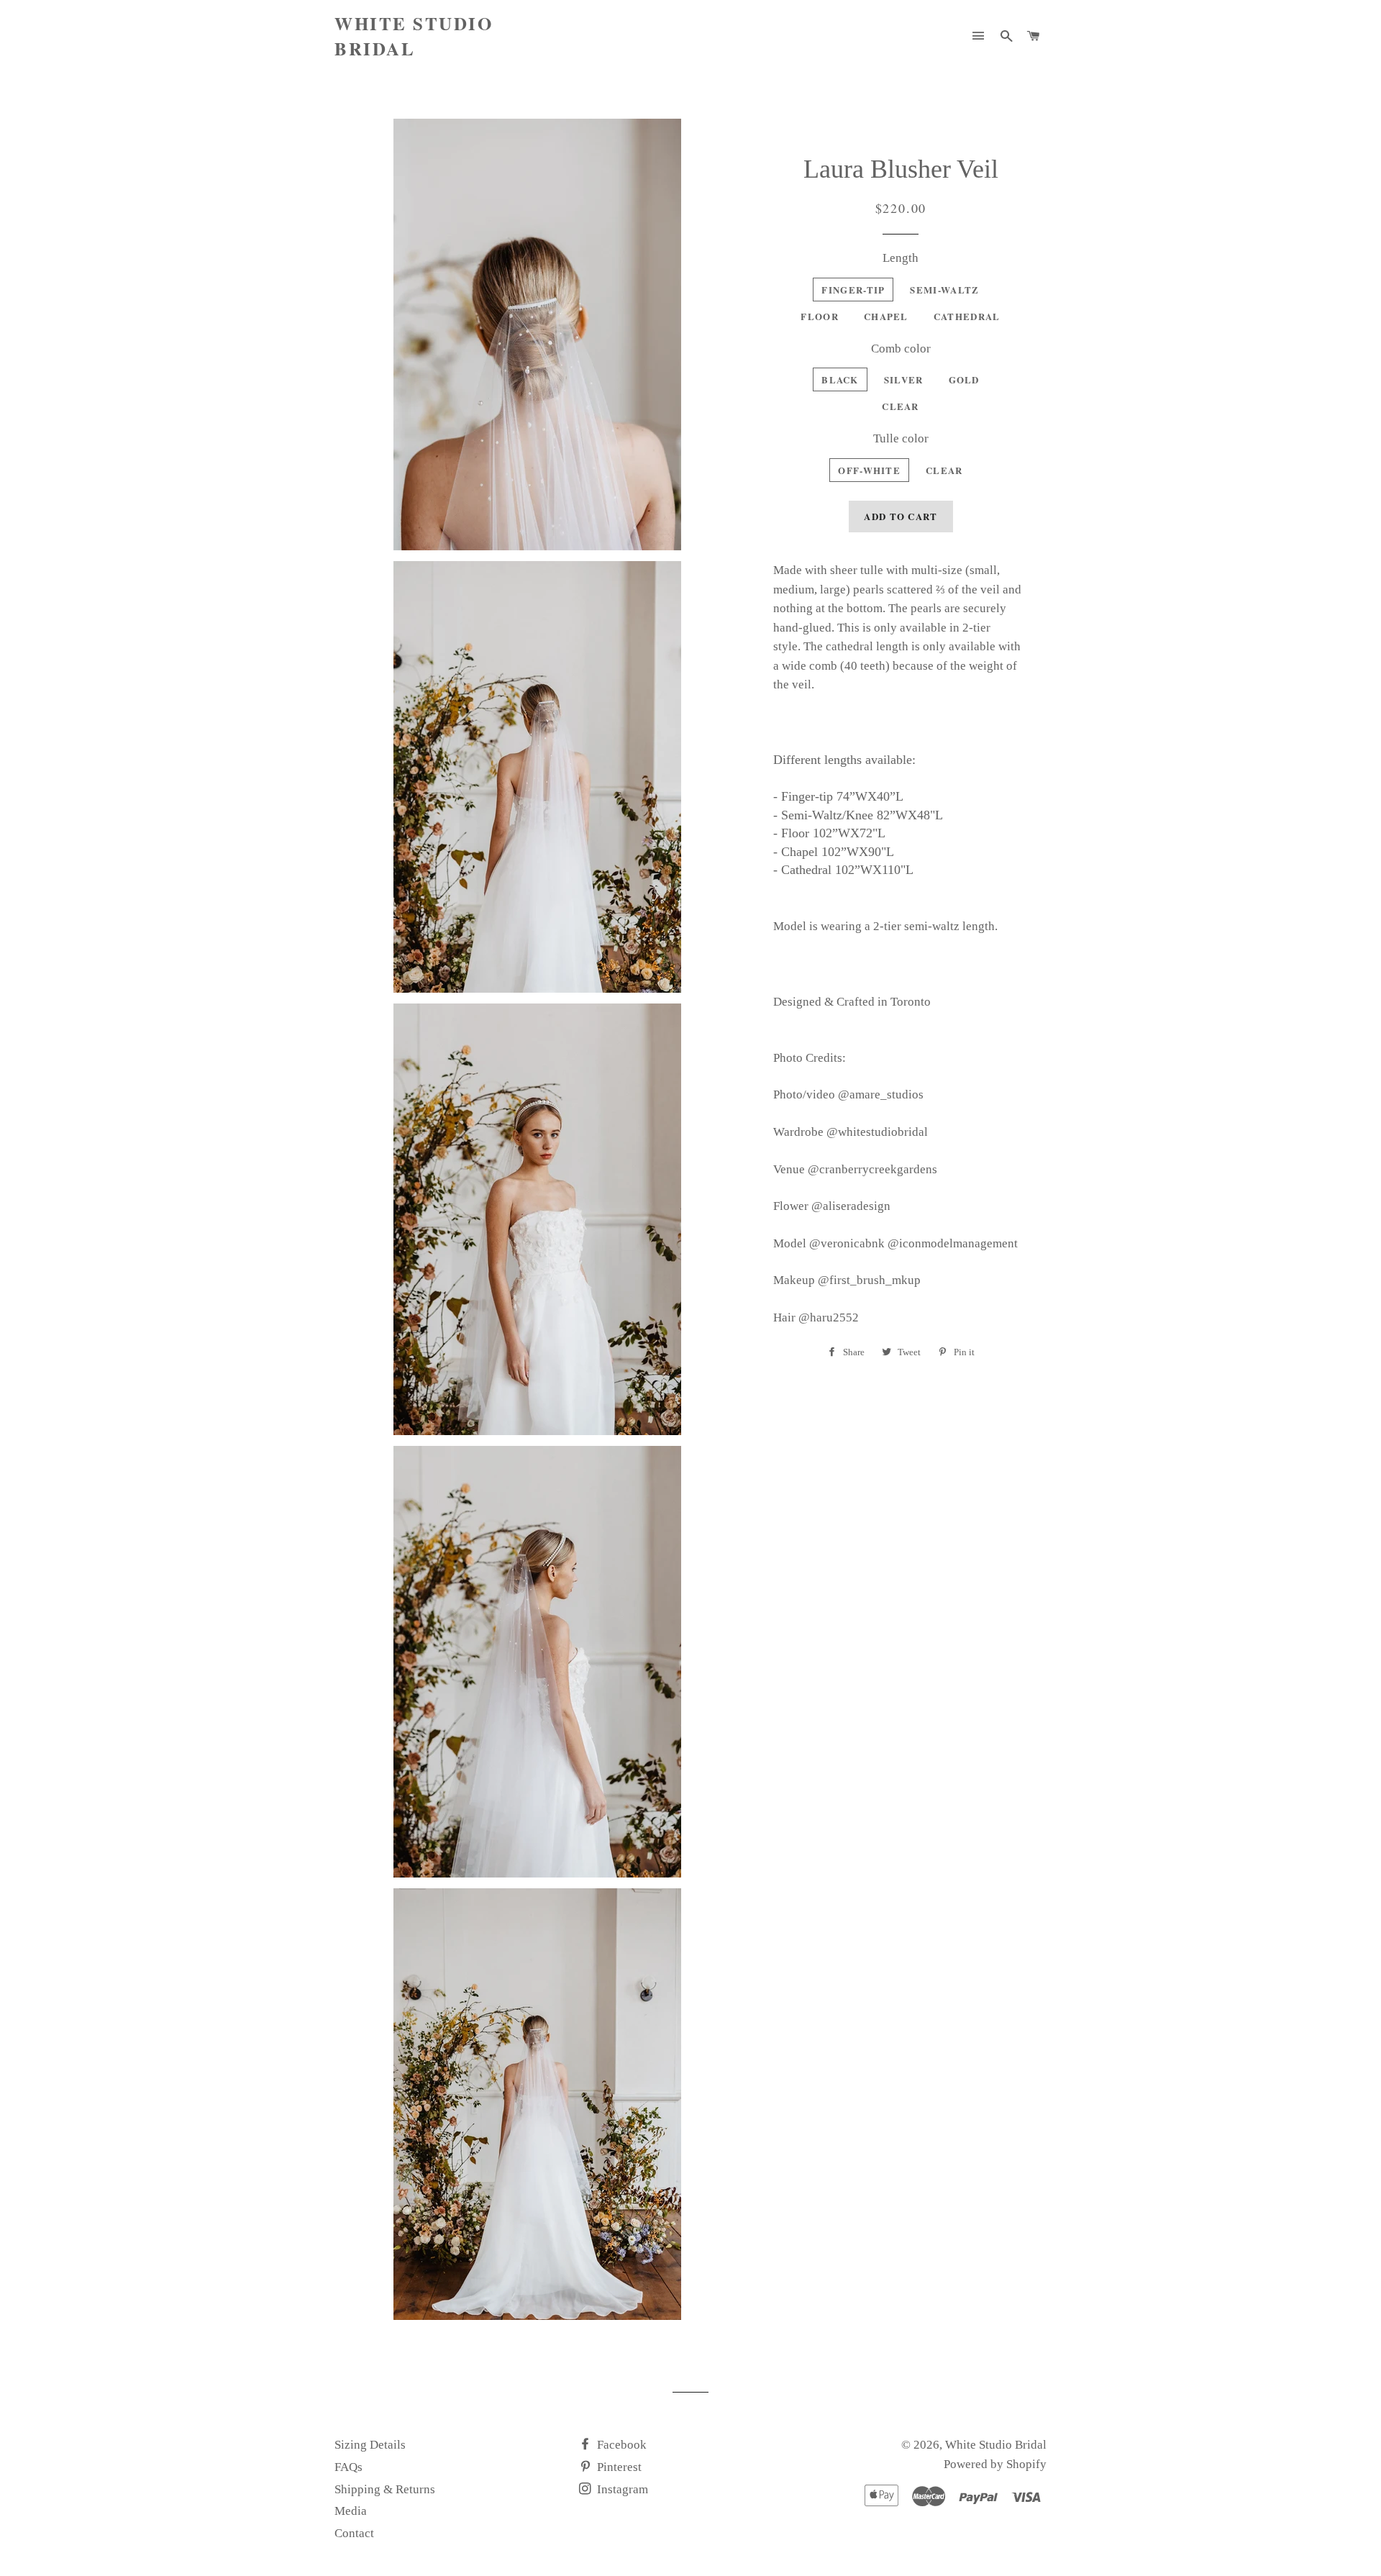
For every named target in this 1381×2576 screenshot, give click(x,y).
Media (351, 2511)
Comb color (901, 349)
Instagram (621, 2489)
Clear (901, 406)
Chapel (886, 316)
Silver (904, 379)
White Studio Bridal (414, 36)
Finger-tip (853, 290)
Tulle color (901, 438)
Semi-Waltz (944, 290)
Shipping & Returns (385, 2489)
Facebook (620, 2445)
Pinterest (618, 2467)
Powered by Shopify (995, 2464)
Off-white (869, 470)
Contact (354, 2533)
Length (901, 258)
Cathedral (967, 316)
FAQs (348, 2467)
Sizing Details (370, 2445)
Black (840, 379)
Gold (964, 379)
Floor (820, 316)
